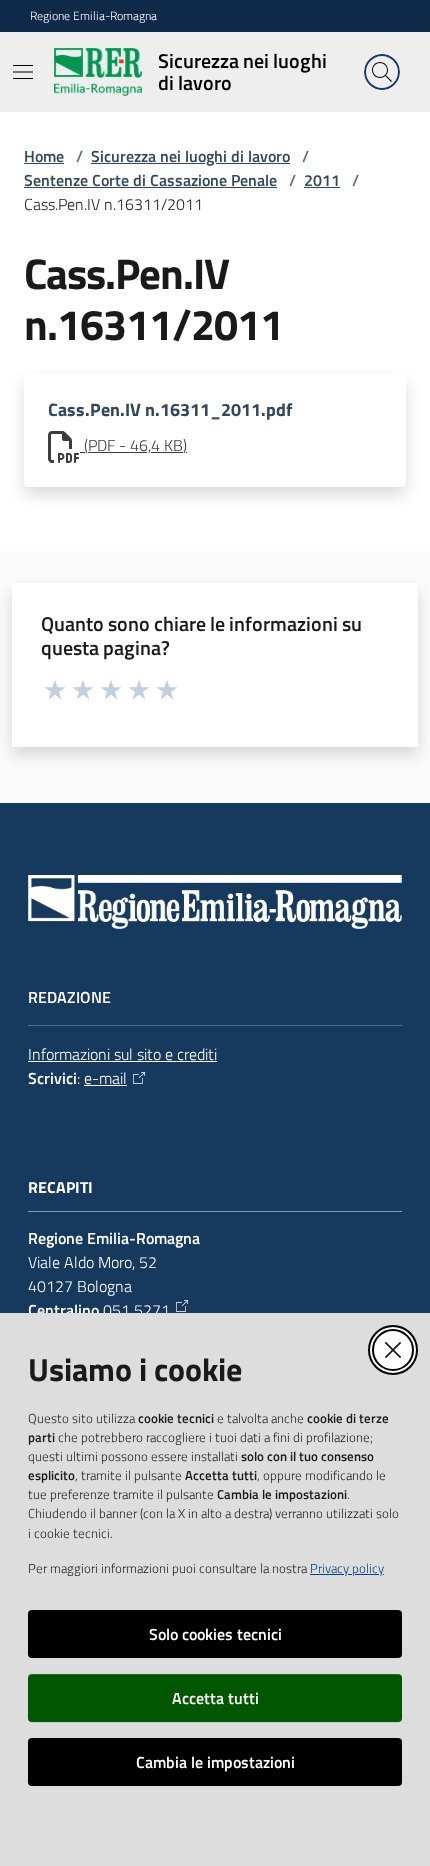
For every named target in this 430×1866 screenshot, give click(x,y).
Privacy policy (347, 1568)
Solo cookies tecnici (215, 1634)
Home (44, 156)
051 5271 (136, 1310)
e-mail (105, 1078)
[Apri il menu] (23, 72)
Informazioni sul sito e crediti (122, 1054)
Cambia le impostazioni (215, 1762)
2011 (322, 180)
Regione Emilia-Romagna (93, 16)
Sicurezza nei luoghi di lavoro (190, 156)
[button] (382, 72)
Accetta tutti (215, 1698)
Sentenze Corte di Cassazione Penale (150, 180)
